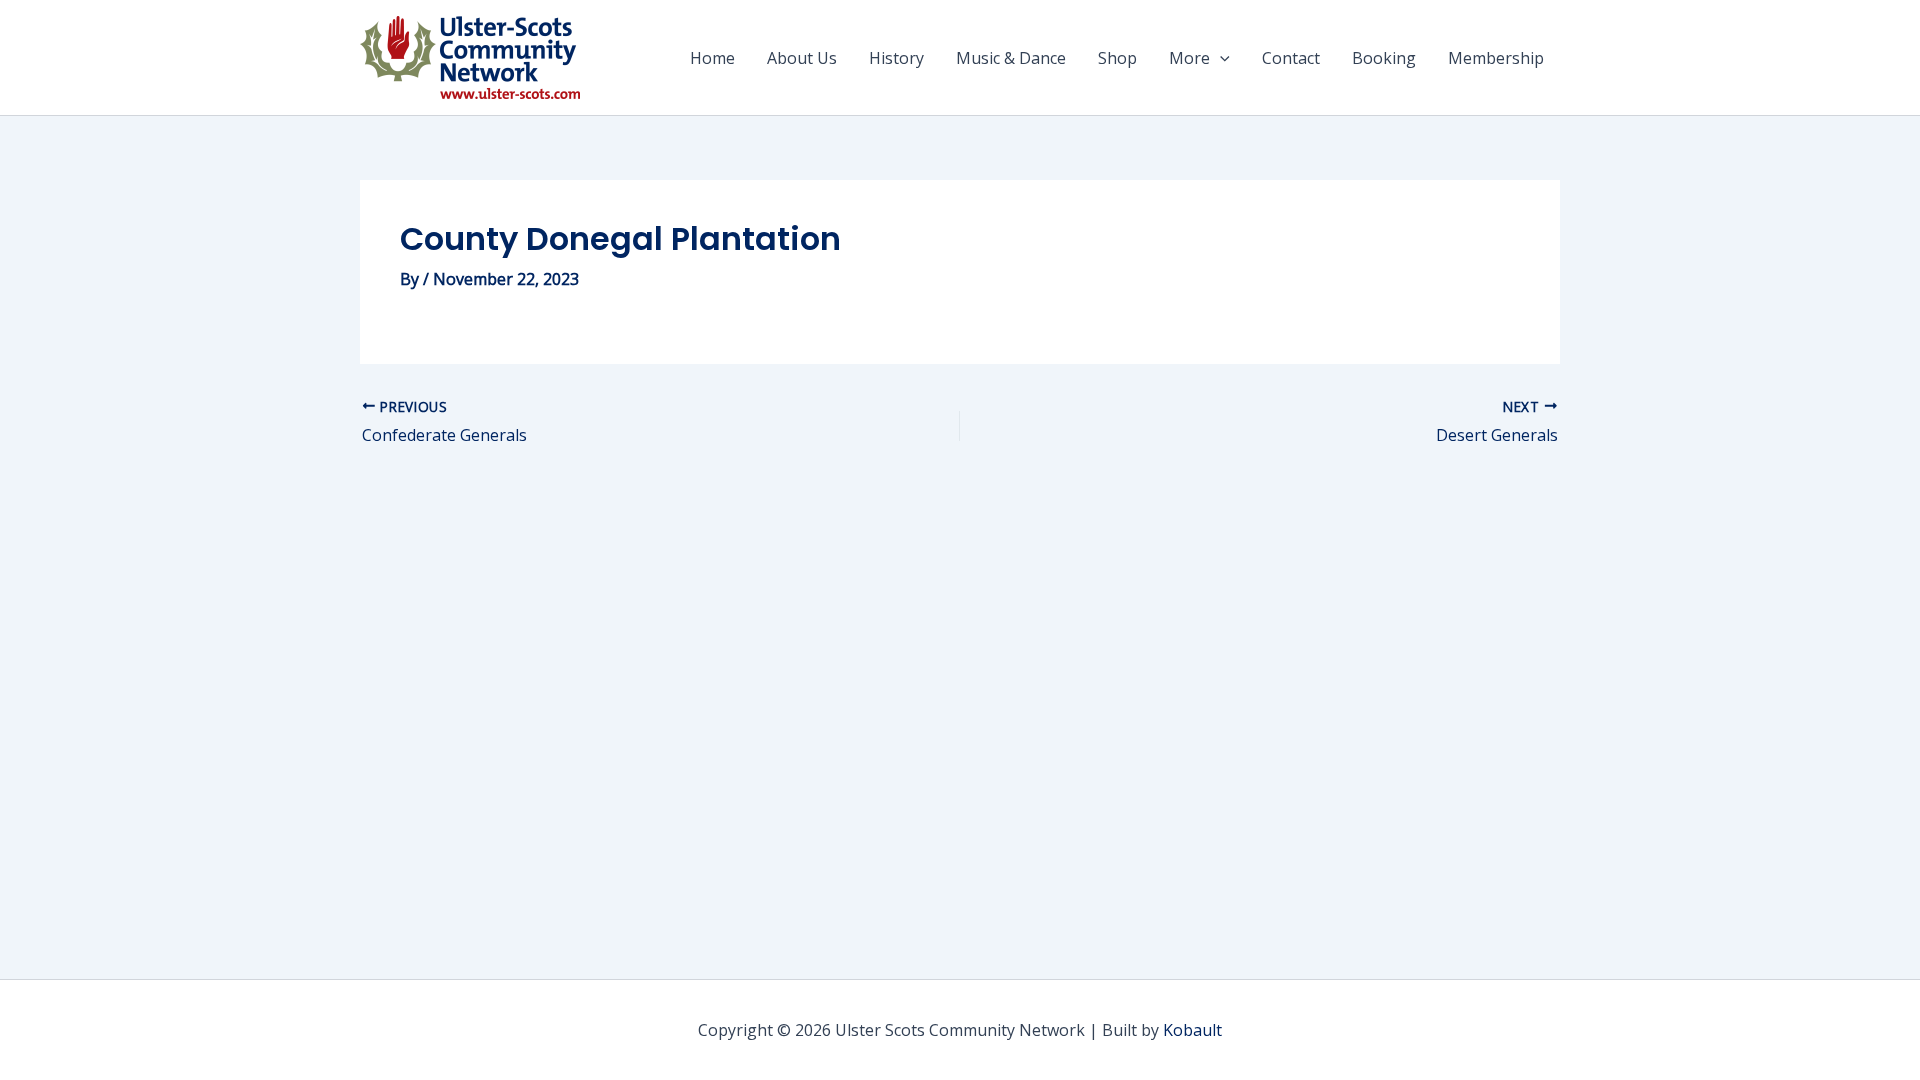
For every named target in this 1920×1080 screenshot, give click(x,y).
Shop (1117, 58)
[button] (1220, 58)
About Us (802, 58)
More (1189, 58)
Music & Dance (1011, 58)
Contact (1291, 58)
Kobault (1192, 1030)
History (896, 58)
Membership (1496, 58)
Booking (1384, 58)
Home (712, 58)
